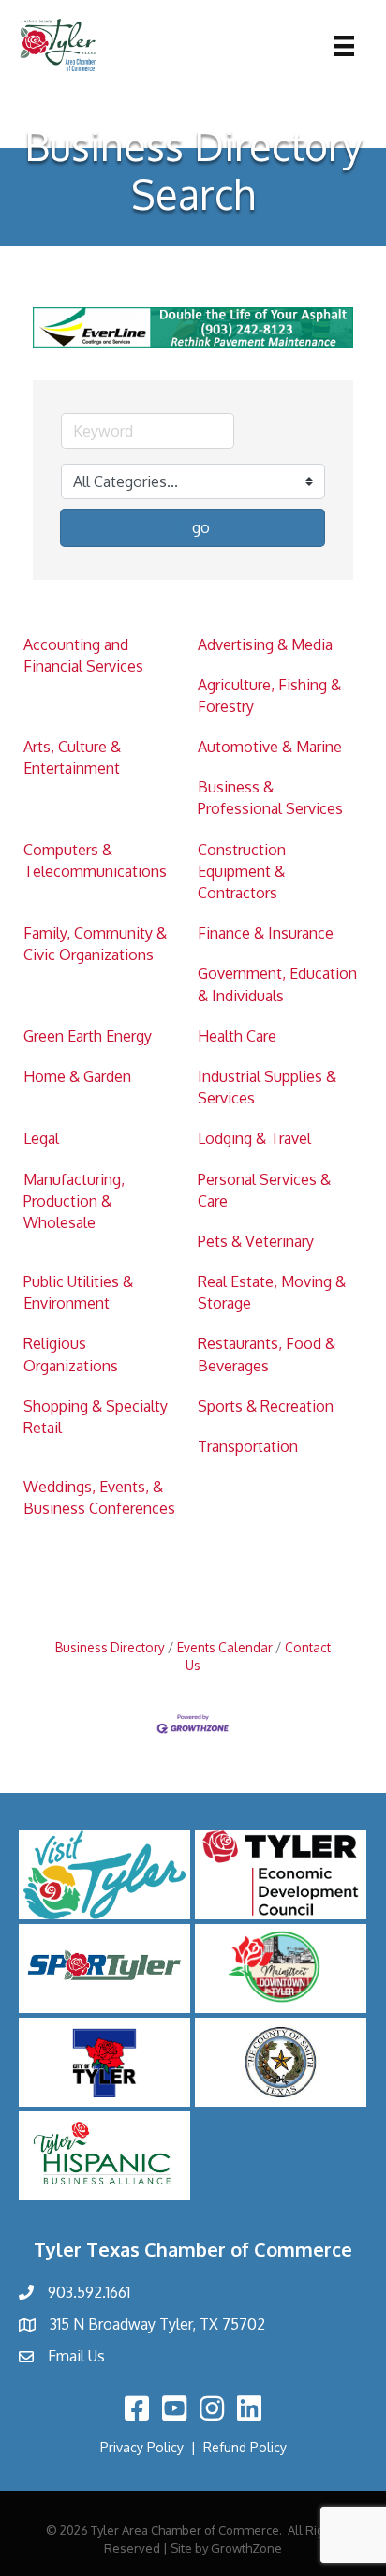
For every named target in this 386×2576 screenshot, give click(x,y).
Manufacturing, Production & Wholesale (74, 1201)
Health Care (237, 1036)
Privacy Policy (142, 2447)
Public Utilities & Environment (78, 1292)
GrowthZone (246, 2548)
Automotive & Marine (270, 747)
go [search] (201, 527)
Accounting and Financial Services (83, 655)
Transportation (248, 1446)
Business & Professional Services (270, 798)
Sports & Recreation (266, 1406)
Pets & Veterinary (256, 1241)
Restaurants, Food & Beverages (267, 1354)
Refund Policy (245, 2447)
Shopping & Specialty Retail (96, 1417)
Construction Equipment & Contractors (242, 871)
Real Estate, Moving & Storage (272, 1292)
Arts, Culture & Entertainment (72, 757)
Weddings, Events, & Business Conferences (99, 1497)
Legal (41, 1138)
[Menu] (344, 46)
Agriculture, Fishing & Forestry (269, 696)
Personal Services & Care (264, 1190)
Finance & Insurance (266, 933)
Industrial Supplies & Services (267, 1087)
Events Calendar (225, 1647)
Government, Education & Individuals (277, 984)
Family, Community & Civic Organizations (95, 944)
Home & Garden (77, 1076)
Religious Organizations (71, 1354)
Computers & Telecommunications (95, 860)
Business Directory (110, 1647)
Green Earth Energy (88, 1036)
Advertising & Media (265, 644)
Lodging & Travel (254, 1138)
